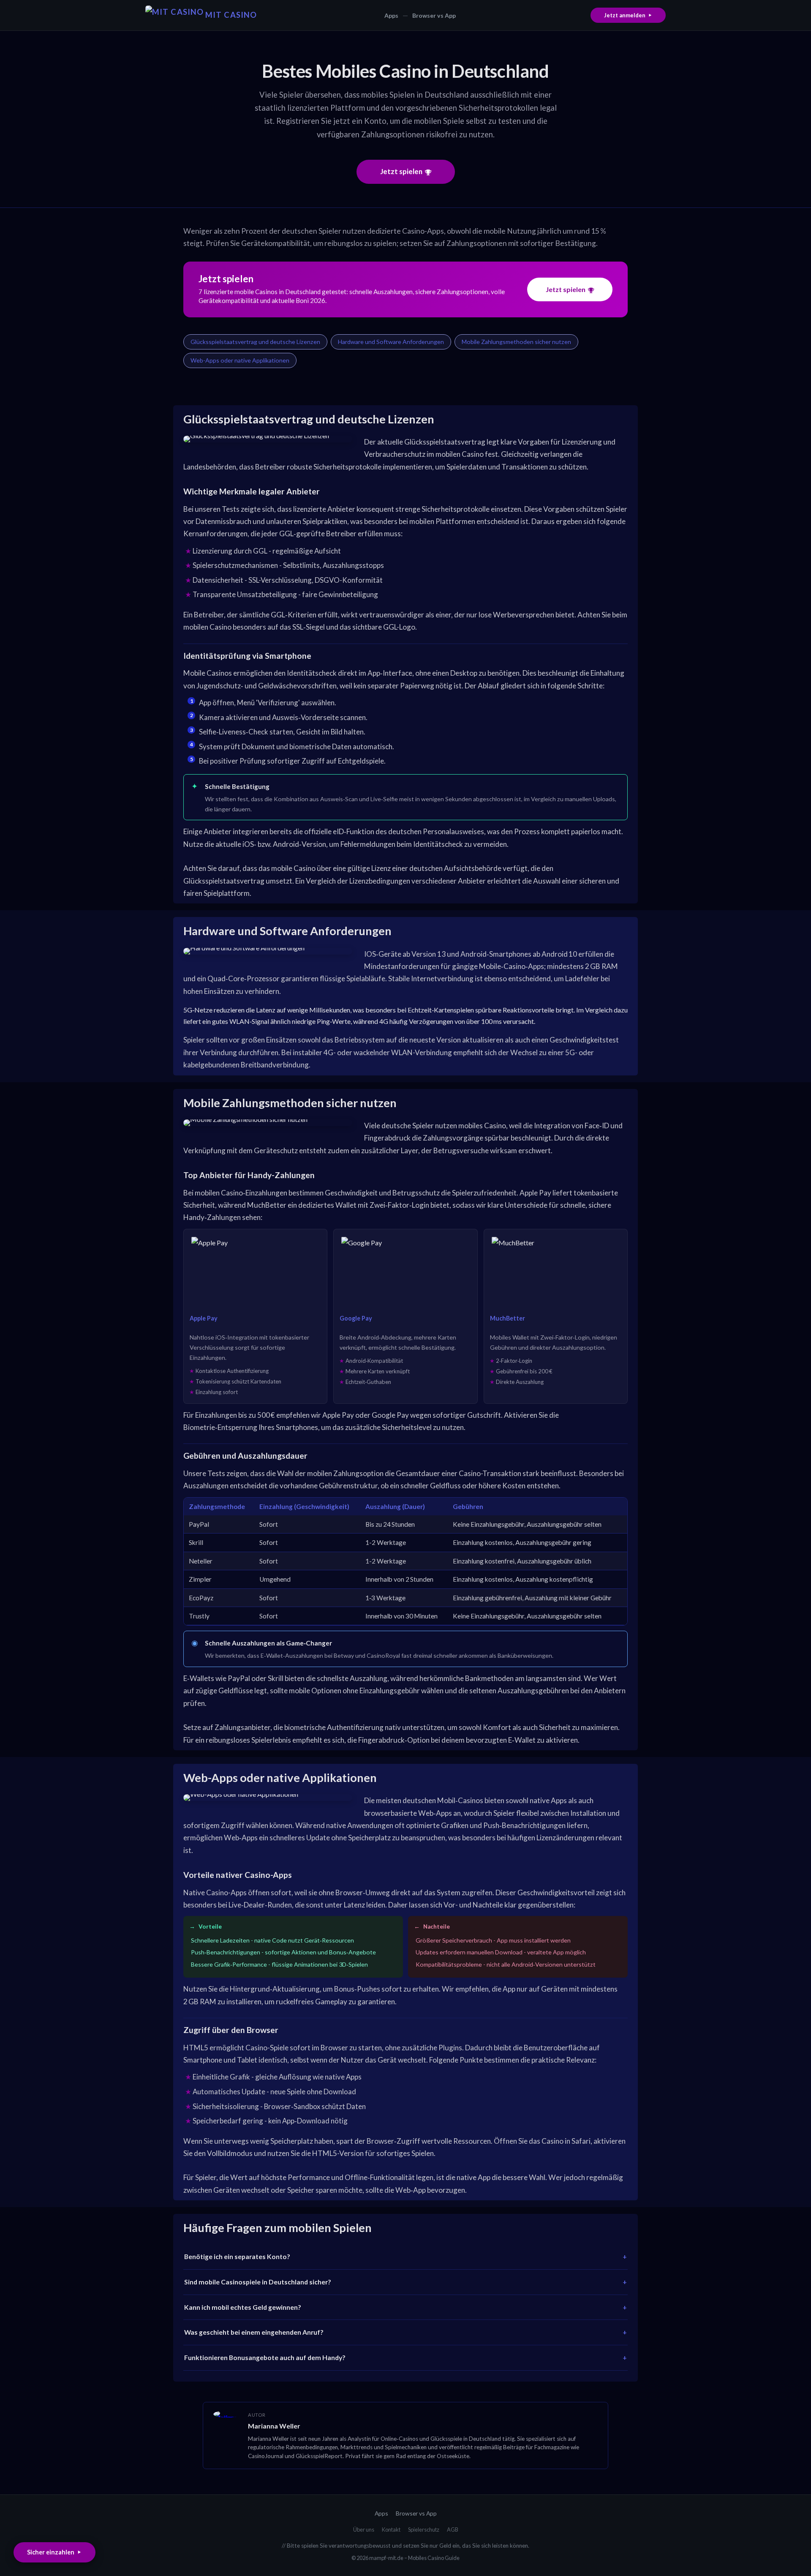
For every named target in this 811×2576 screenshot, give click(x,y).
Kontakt (391, 2530)
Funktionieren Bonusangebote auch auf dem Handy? (265, 2358)
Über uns (364, 2530)
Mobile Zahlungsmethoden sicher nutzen (516, 342)
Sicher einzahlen (51, 2552)
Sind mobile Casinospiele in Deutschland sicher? (258, 2282)
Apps (391, 15)
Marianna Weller (274, 2426)
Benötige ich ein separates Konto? (237, 2257)
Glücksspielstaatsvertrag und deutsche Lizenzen (255, 342)
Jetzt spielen (401, 171)
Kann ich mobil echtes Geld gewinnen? (243, 2307)
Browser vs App (434, 15)
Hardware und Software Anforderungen (391, 342)
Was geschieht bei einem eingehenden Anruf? (254, 2332)
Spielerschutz (424, 2530)
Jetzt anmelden (625, 15)
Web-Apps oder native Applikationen (240, 360)
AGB (453, 2530)
